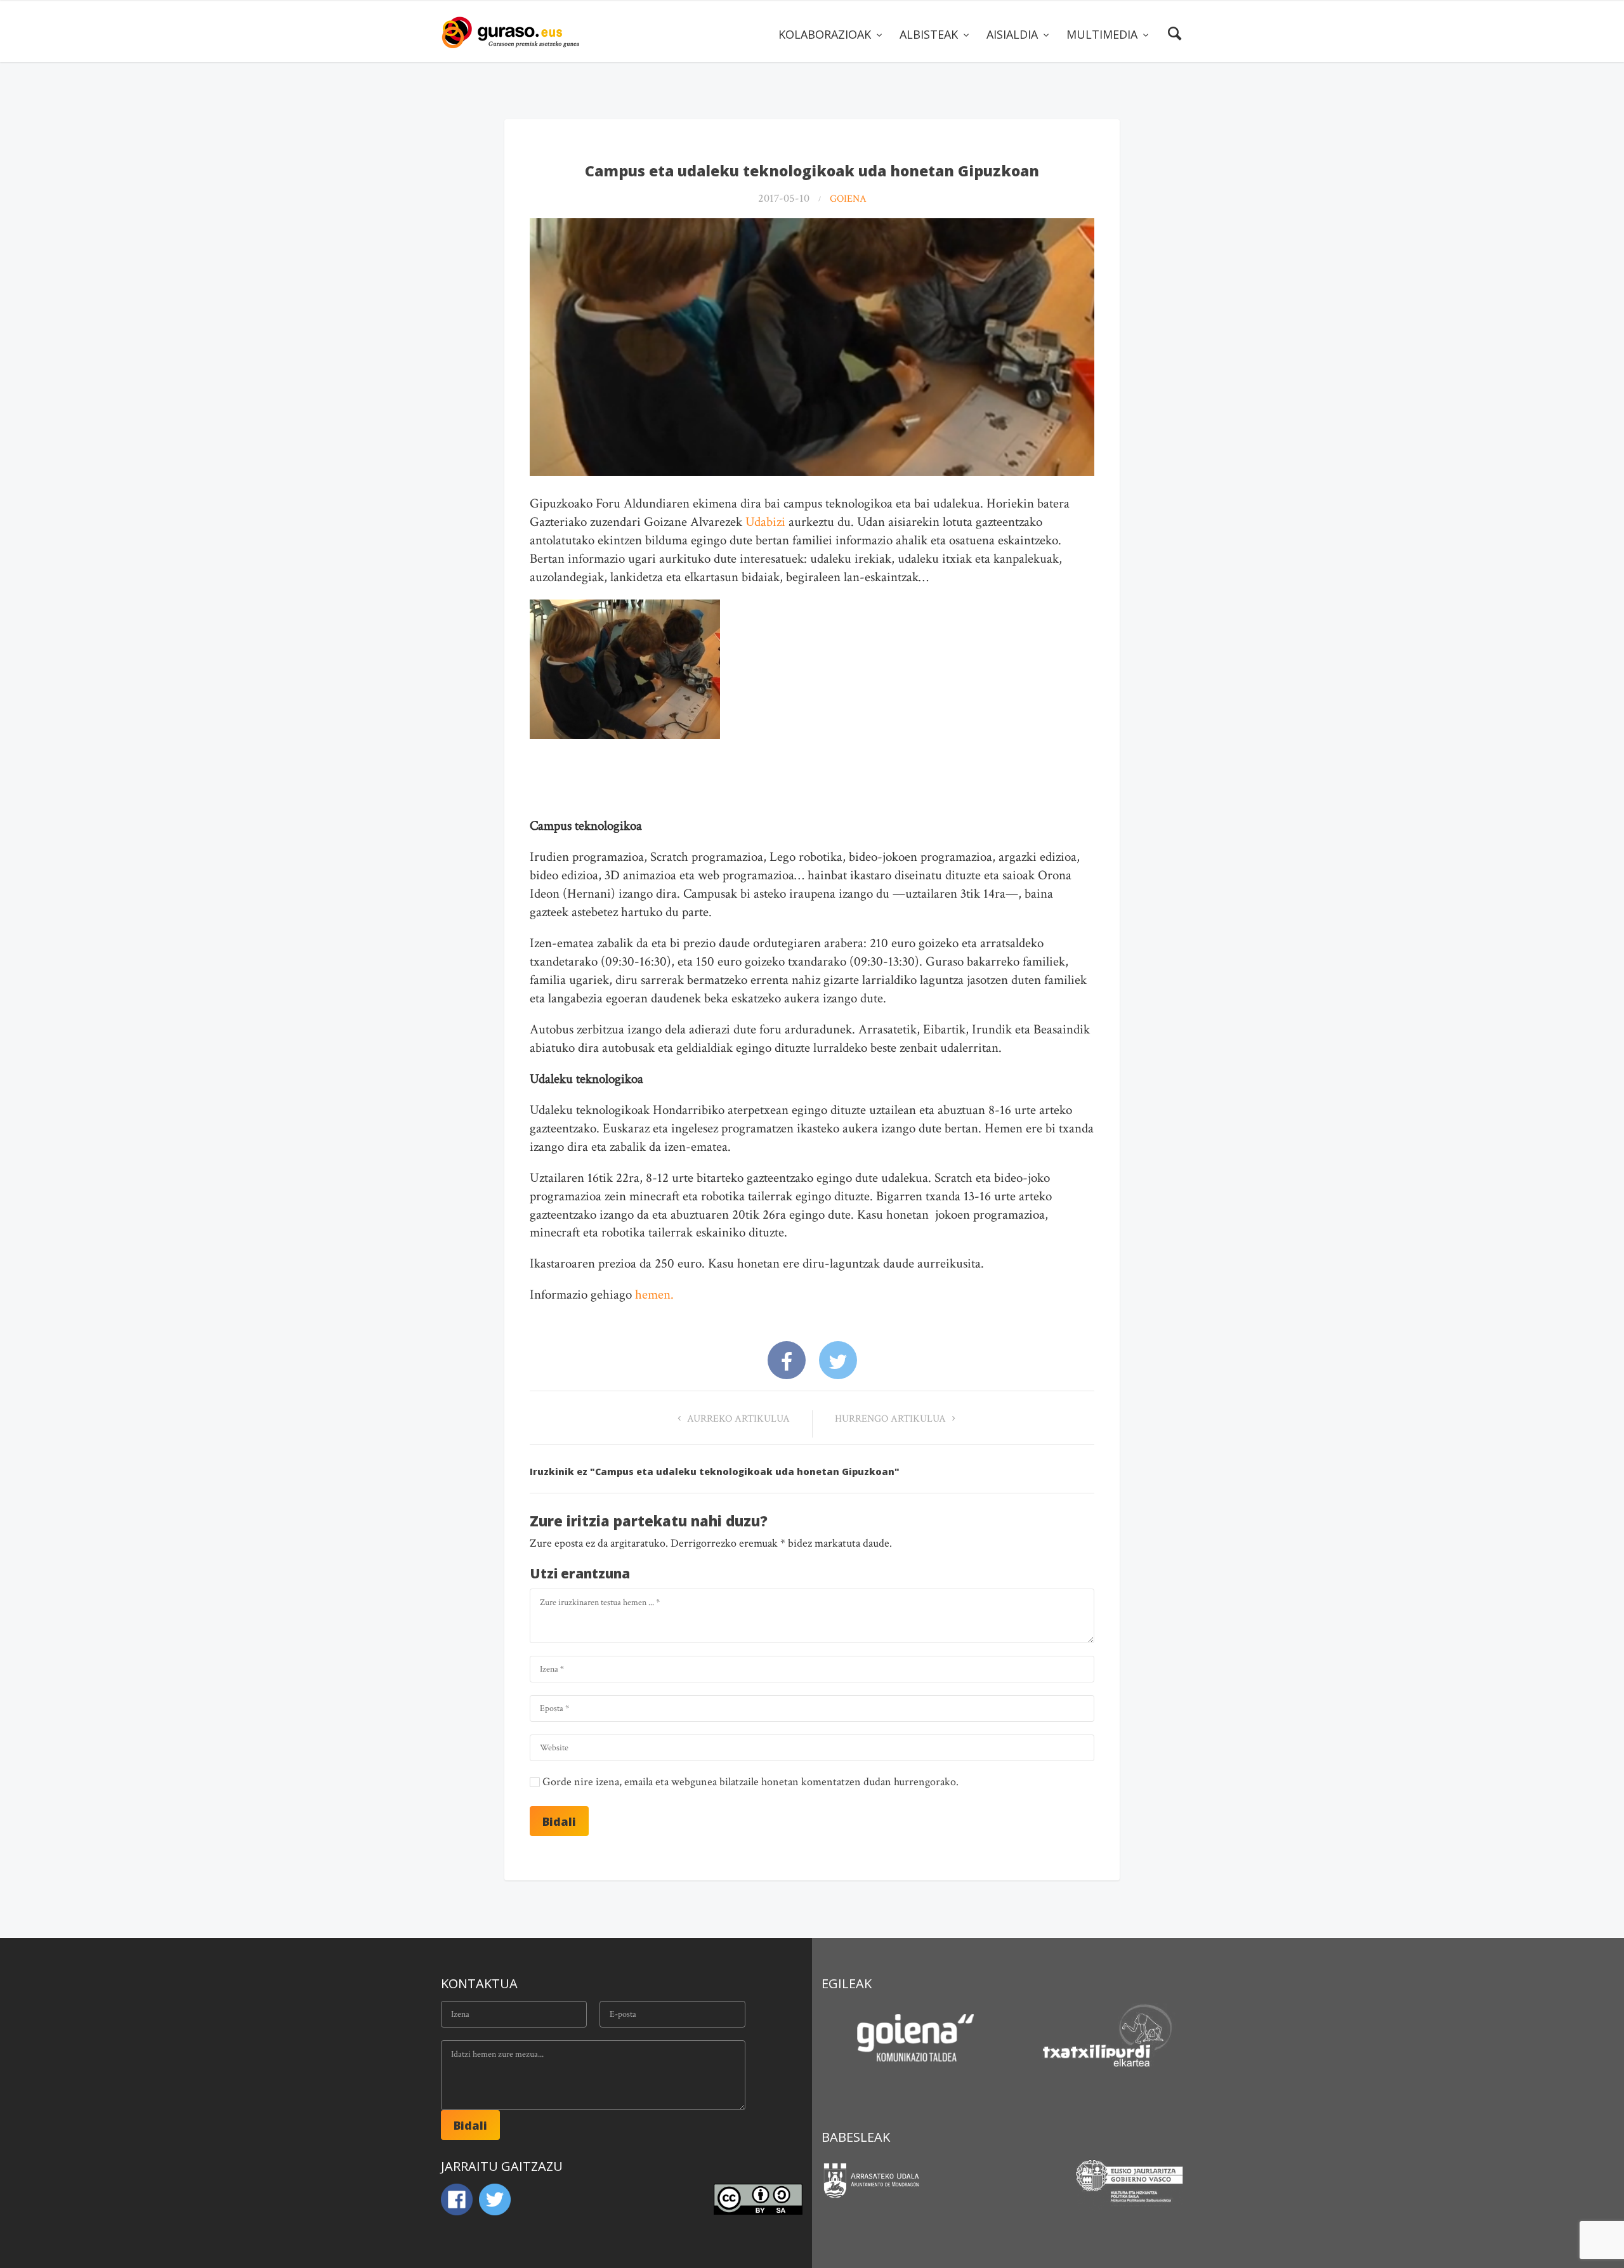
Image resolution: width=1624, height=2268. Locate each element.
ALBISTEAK (930, 34)
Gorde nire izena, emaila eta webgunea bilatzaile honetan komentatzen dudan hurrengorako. (750, 1782)
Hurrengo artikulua (892, 1419)
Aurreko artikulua (737, 1419)
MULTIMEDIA (1103, 34)
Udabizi (765, 522)
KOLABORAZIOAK (826, 34)
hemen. (654, 1295)
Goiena (848, 199)
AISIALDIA (1014, 34)
